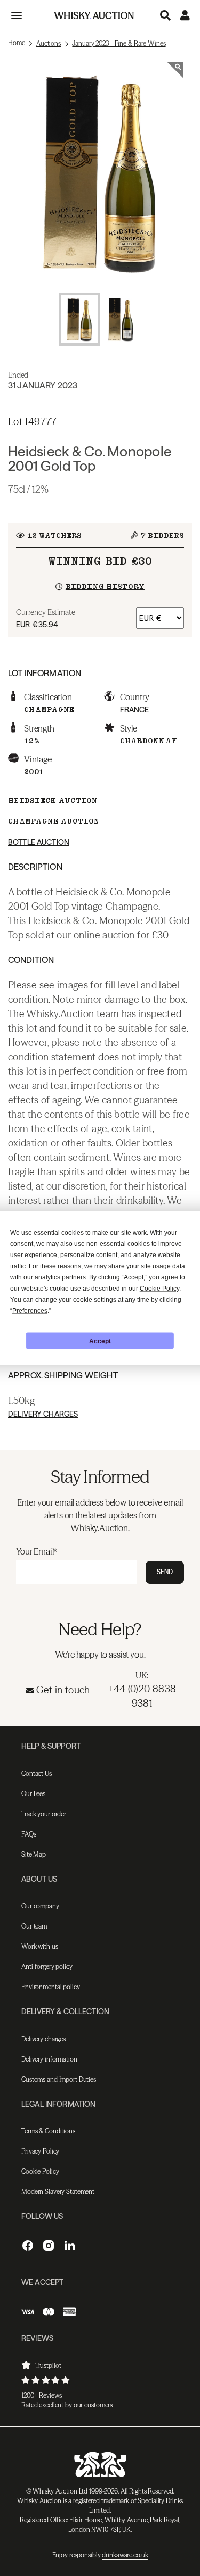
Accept (100, 1341)
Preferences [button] (30, 1311)
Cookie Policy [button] (159, 1289)
